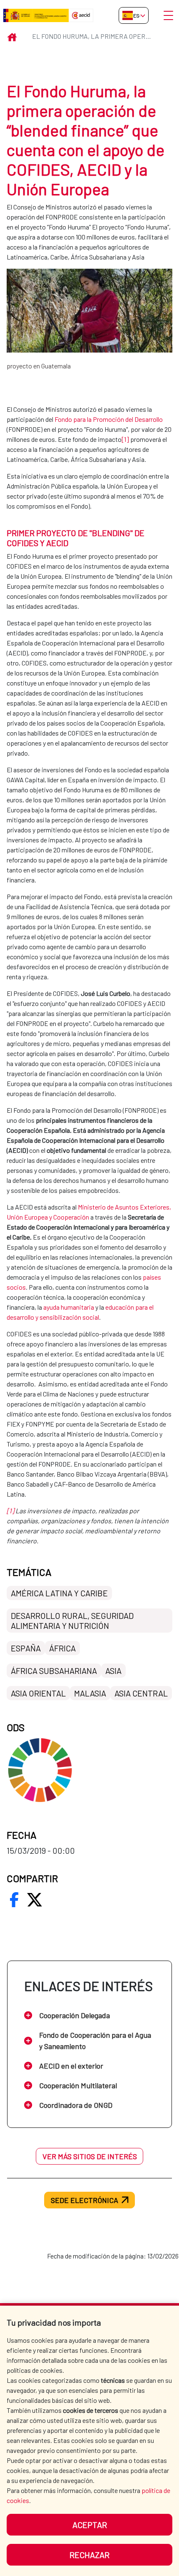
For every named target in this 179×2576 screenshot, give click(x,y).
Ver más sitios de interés (90, 2156)
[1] (125, 439)
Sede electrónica (85, 2200)
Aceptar (90, 2525)
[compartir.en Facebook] (14, 1900)
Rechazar (89, 2555)
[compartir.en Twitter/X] (35, 1900)
